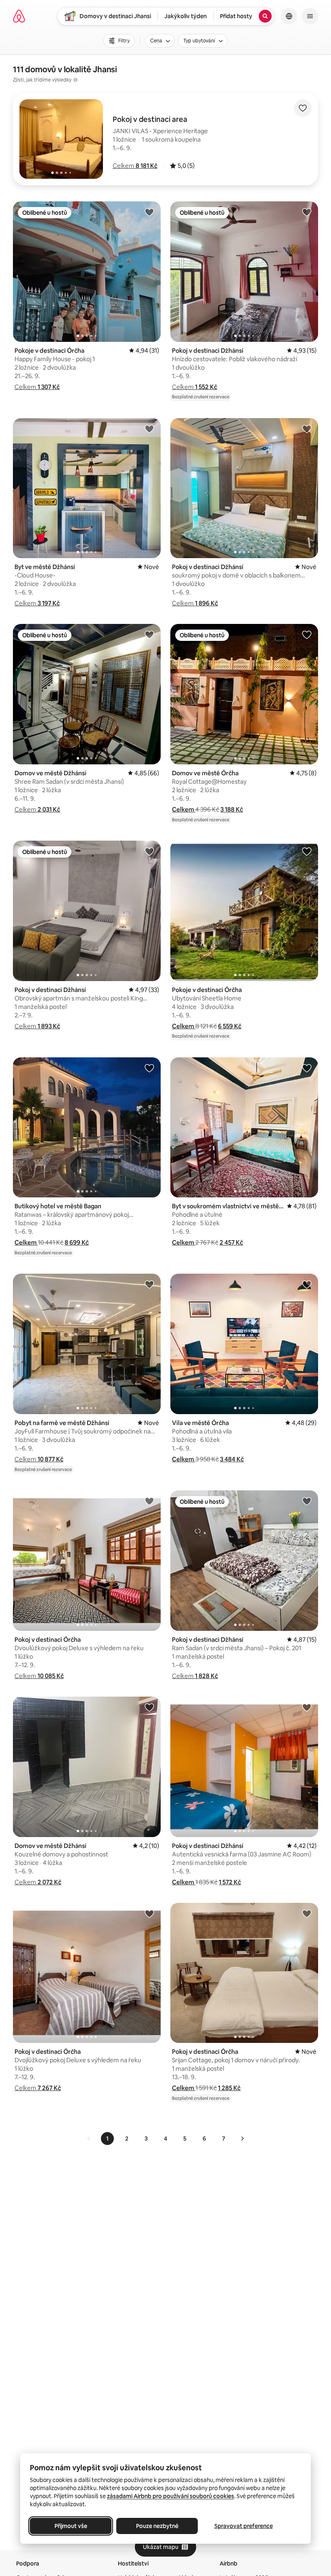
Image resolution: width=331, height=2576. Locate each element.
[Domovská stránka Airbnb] (19, 16)
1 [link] (107, 2139)
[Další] (242, 2139)
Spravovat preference (244, 2526)
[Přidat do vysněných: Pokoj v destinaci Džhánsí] (307, 212)
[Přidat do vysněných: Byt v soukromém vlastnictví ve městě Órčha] (307, 1068)
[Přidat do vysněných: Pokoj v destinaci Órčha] (149, 1501)
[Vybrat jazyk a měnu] (289, 16)
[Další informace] (75, 80)
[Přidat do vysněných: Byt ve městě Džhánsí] (149, 429)
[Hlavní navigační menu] (310, 16)
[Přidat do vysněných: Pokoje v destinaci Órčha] (149, 212)
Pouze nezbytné (157, 2526)
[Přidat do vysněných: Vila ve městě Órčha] (307, 1284)
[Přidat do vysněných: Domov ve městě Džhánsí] (149, 634)
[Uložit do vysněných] (303, 108)
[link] (89, 2139)
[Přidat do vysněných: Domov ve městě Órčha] (307, 634)
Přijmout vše (71, 2526)
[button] (135, 166)
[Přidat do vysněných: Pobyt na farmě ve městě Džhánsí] (149, 1284)
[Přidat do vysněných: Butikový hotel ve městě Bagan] (149, 1068)
